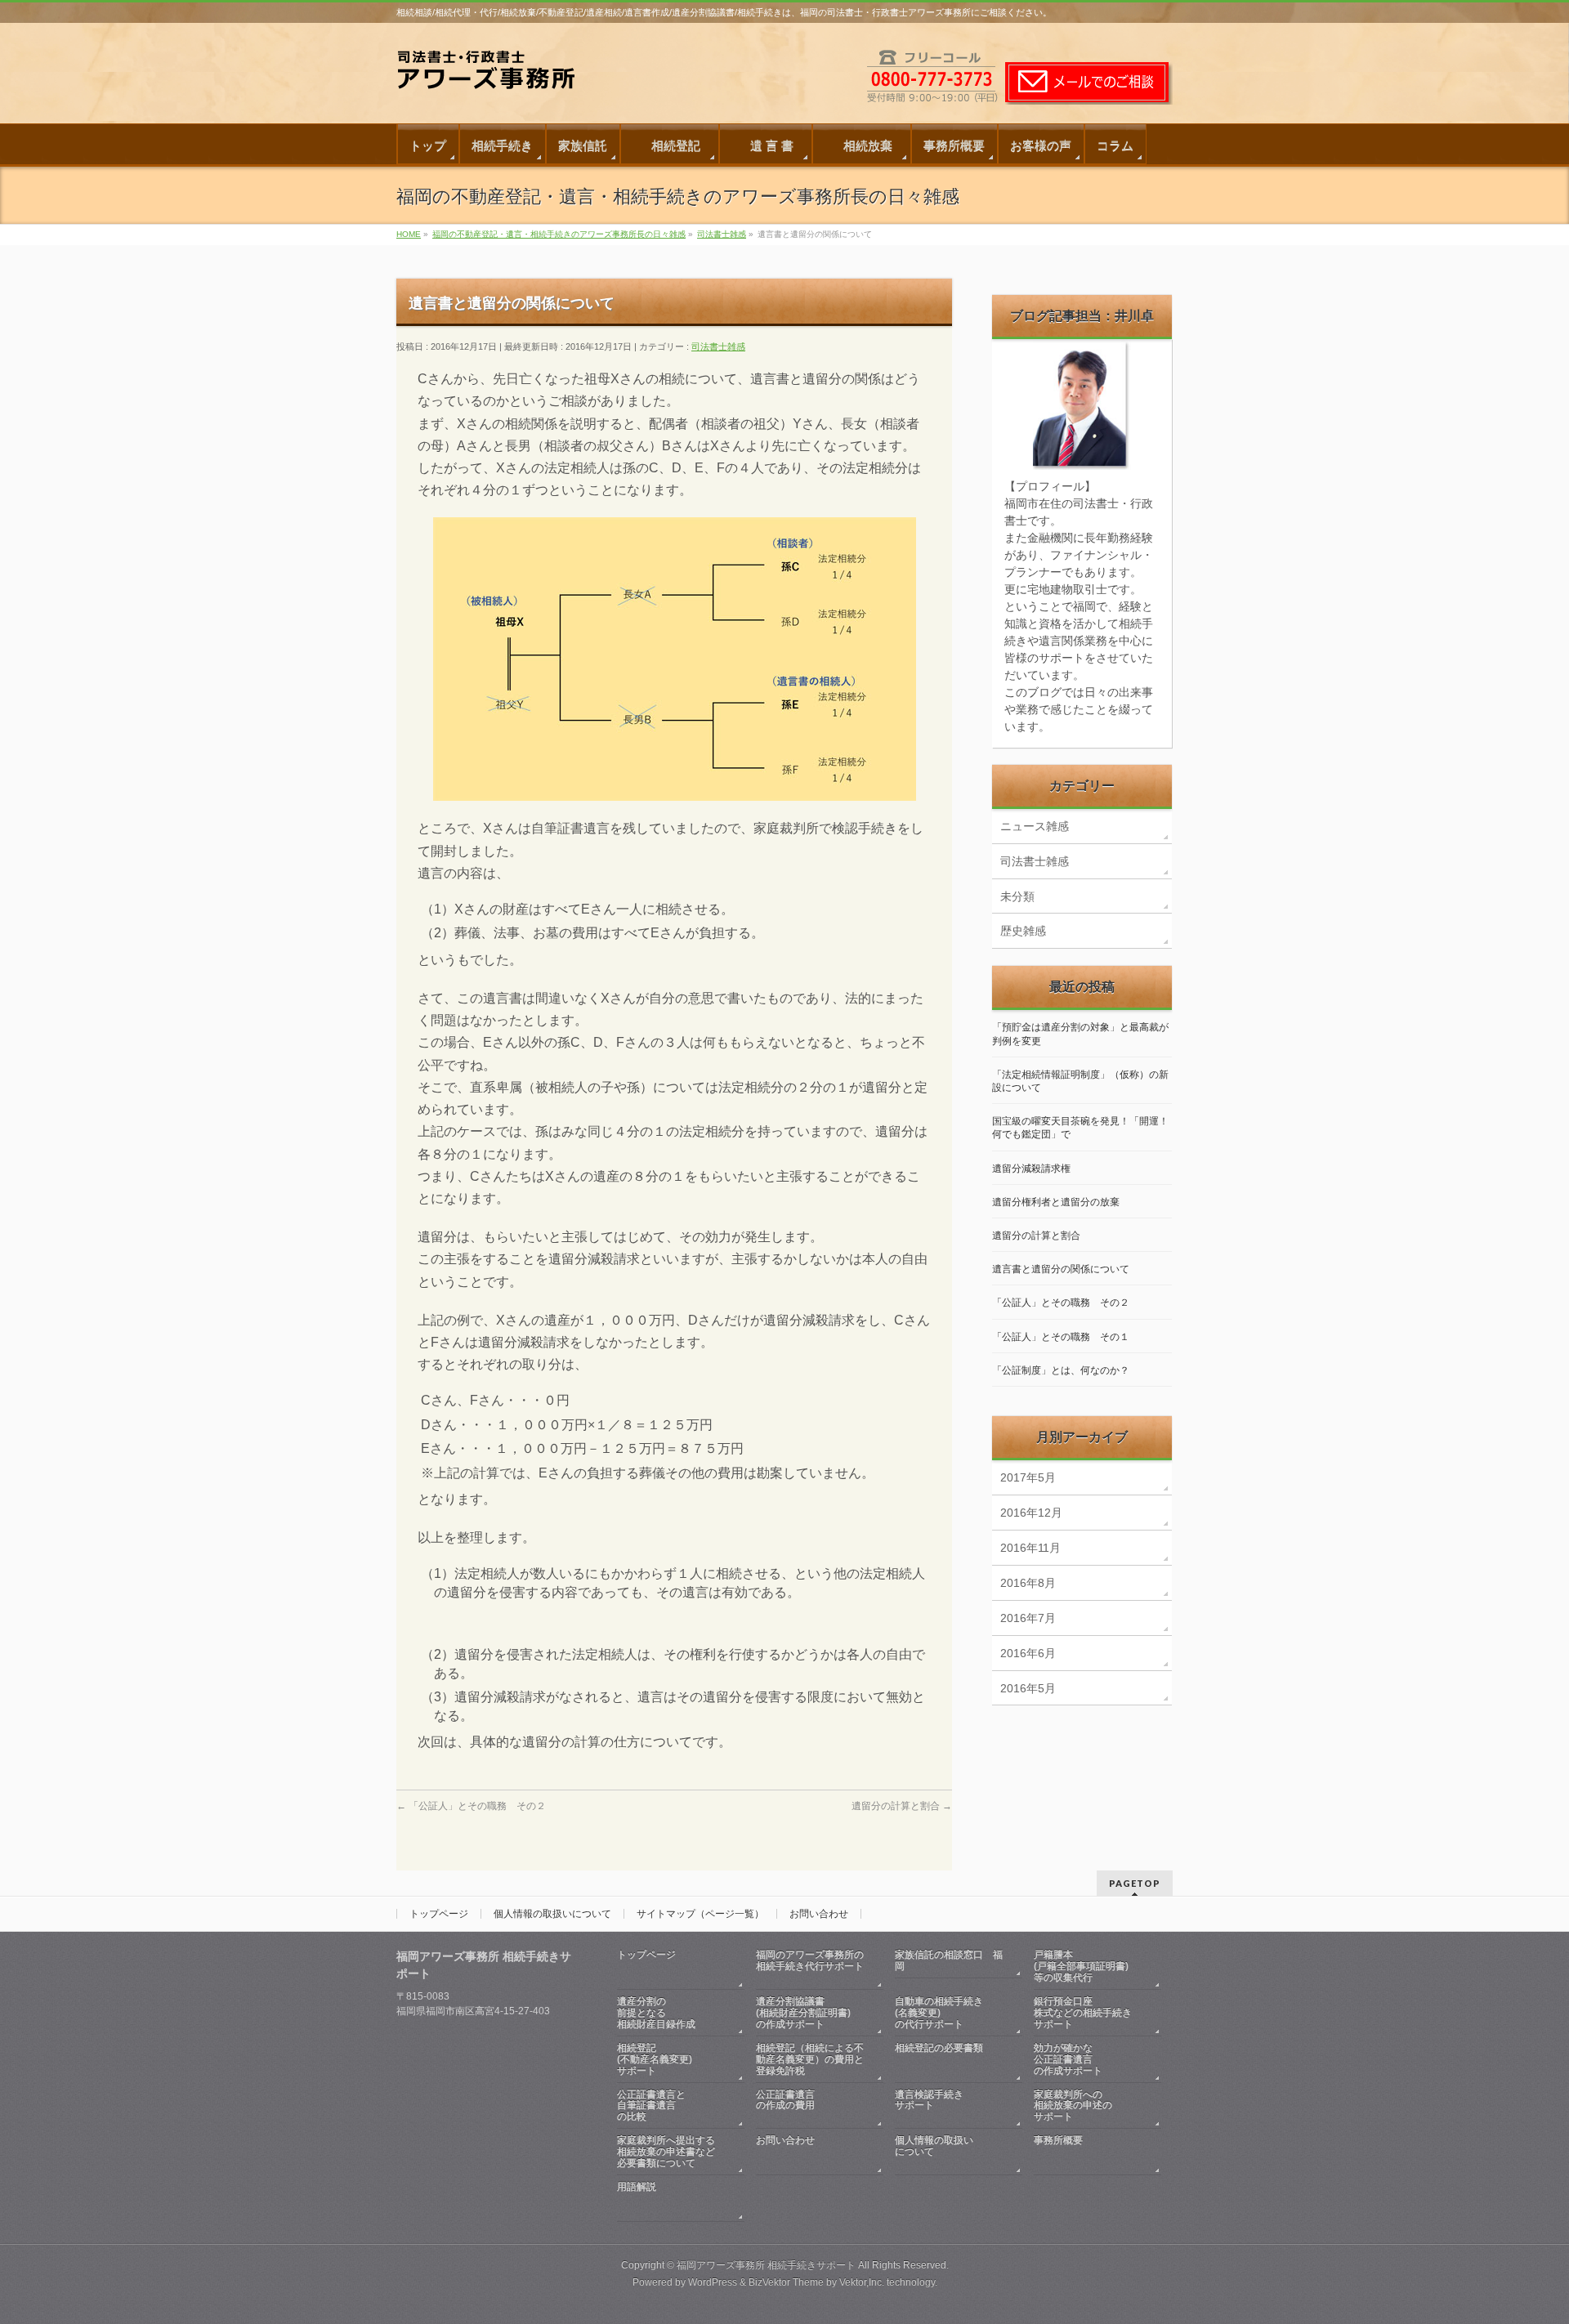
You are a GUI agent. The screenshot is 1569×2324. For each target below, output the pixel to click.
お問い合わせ (819, 1914)
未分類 (1017, 896)
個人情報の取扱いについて (552, 1914)
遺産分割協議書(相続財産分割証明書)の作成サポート (803, 2013)
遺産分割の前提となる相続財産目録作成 (656, 2013)
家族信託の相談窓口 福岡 (949, 1960)
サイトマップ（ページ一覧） (700, 1914)
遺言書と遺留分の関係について (1061, 1269)
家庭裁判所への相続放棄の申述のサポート (1073, 2106)
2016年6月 (1028, 1653)
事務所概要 (1058, 2140)
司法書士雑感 (718, 346)
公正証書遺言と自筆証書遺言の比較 (651, 2106)
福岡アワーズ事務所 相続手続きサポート (766, 2265)
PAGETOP (1135, 1883)
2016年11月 (1030, 1548)
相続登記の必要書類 (939, 2048)
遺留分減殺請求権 (1031, 1169)
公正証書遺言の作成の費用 (785, 2100)
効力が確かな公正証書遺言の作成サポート (1068, 2059)
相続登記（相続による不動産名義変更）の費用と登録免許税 (810, 2059)
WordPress (713, 2282)
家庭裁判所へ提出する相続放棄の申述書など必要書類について (666, 2152)
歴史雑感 (1023, 931)
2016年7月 (1028, 1618)
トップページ (439, 1914)
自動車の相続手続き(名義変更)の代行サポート (939, 2013)
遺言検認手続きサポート (929, 2100)
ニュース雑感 (1035, 826)
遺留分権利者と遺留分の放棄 (1056, 1202)
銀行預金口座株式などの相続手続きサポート (1083, 2013)
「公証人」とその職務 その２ (471, 1806)
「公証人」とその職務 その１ (1061, 1337)
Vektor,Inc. (862, 2282)
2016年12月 (1031, 1513)
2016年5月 (1028, 1688)
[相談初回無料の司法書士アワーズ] (494, 80)
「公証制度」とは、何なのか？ (1061, 1370)
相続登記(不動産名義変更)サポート (655, 2059)
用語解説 (637, 2187)
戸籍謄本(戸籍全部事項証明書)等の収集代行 (1081, 1966)
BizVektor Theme (786, 2282)
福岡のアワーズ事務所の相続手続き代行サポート (810, 1960)
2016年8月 (1028, 1583)
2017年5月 (1028, 1477)
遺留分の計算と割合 (902, 1806)
